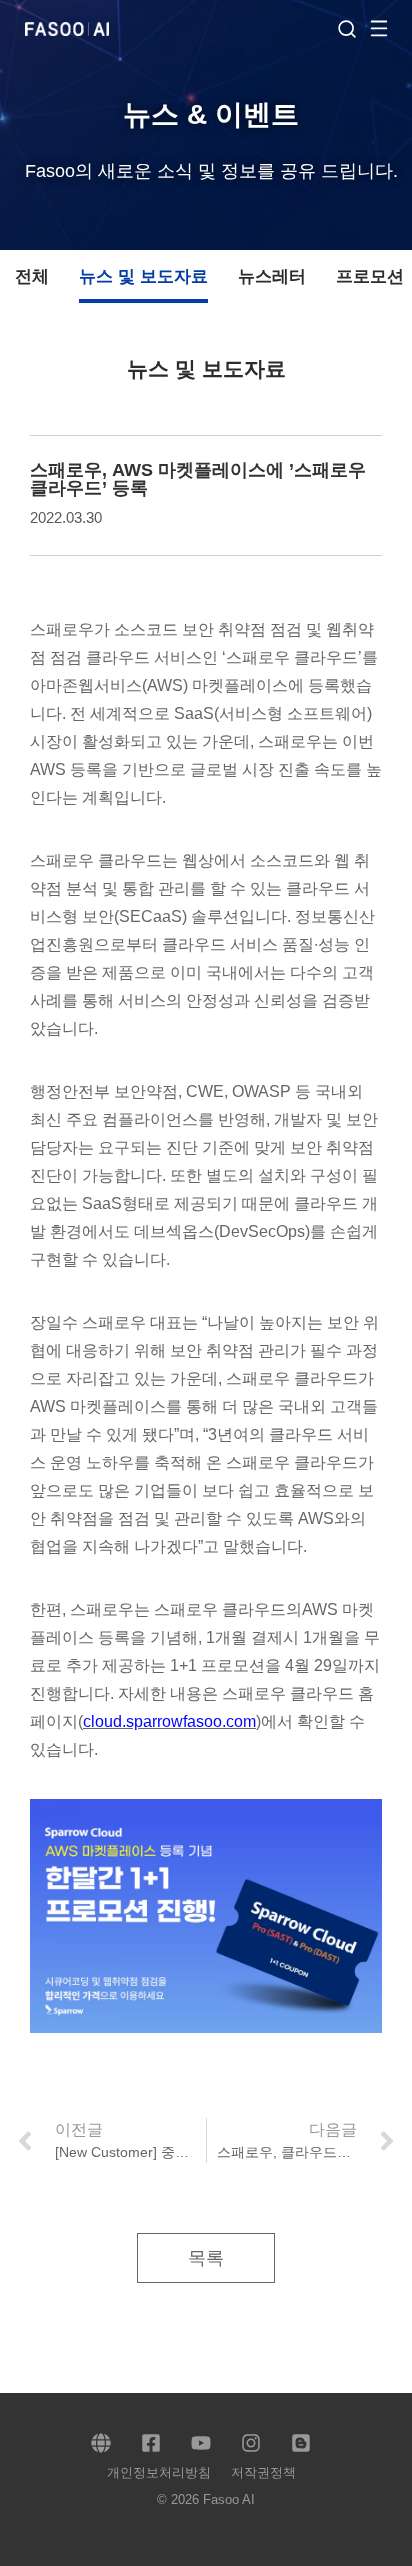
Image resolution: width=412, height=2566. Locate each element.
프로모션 (370, 276)
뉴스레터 (272, 276)
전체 (32, 276)
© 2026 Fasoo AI (206, 2499)
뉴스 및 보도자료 (143, 276)
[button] (389, 27)
